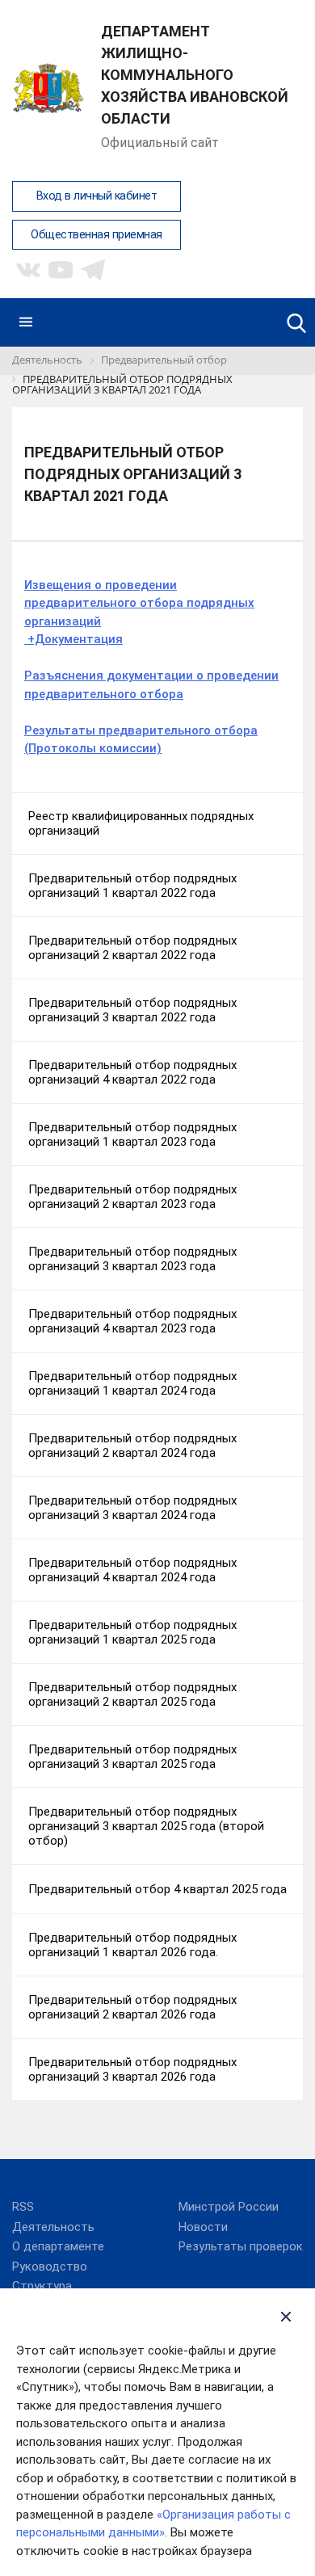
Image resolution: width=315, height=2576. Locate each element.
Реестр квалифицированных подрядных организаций (141, 823)
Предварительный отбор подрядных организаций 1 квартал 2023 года (132, 1134)
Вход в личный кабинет (97, 196)
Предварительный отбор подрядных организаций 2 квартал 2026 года (132, 2007)
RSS (23, 2207)
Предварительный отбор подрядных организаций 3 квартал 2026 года (132, 2069)
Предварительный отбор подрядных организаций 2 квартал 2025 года (132, 1694)
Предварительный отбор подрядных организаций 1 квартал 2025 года (132, 1632)
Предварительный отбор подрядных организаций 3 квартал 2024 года (132, 1508)
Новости (203, 2227)
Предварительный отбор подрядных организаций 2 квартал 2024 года (132, 1446)
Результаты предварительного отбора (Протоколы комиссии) (141, 740)
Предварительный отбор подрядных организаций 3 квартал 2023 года (132, 1259)
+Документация (73, 639)
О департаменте (58, 2246)
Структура (42, 2286)
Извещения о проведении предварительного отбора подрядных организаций (139, 603)
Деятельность (53, 2227)
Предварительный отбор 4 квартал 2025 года (157, 1889)
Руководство (50, 2267)
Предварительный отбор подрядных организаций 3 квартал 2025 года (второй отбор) (146, 1826)
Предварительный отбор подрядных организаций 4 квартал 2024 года (132, 1570)
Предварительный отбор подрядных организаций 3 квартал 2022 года (132, 1010)
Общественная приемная (97, 235)
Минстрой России (229, 2207)
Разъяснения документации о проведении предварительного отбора (151, 685)
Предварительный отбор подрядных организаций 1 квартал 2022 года (132, 886)
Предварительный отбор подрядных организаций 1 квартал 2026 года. (132, 1945)
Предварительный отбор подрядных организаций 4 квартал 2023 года (132, 1321)
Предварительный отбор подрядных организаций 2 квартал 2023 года (132, 1197)
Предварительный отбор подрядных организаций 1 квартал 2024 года (132, 1383)
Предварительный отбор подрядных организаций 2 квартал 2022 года (132, 948)
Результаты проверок (241, 2246)
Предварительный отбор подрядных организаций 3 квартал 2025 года (132, 1757)
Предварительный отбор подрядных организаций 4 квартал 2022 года (132, 1072)
